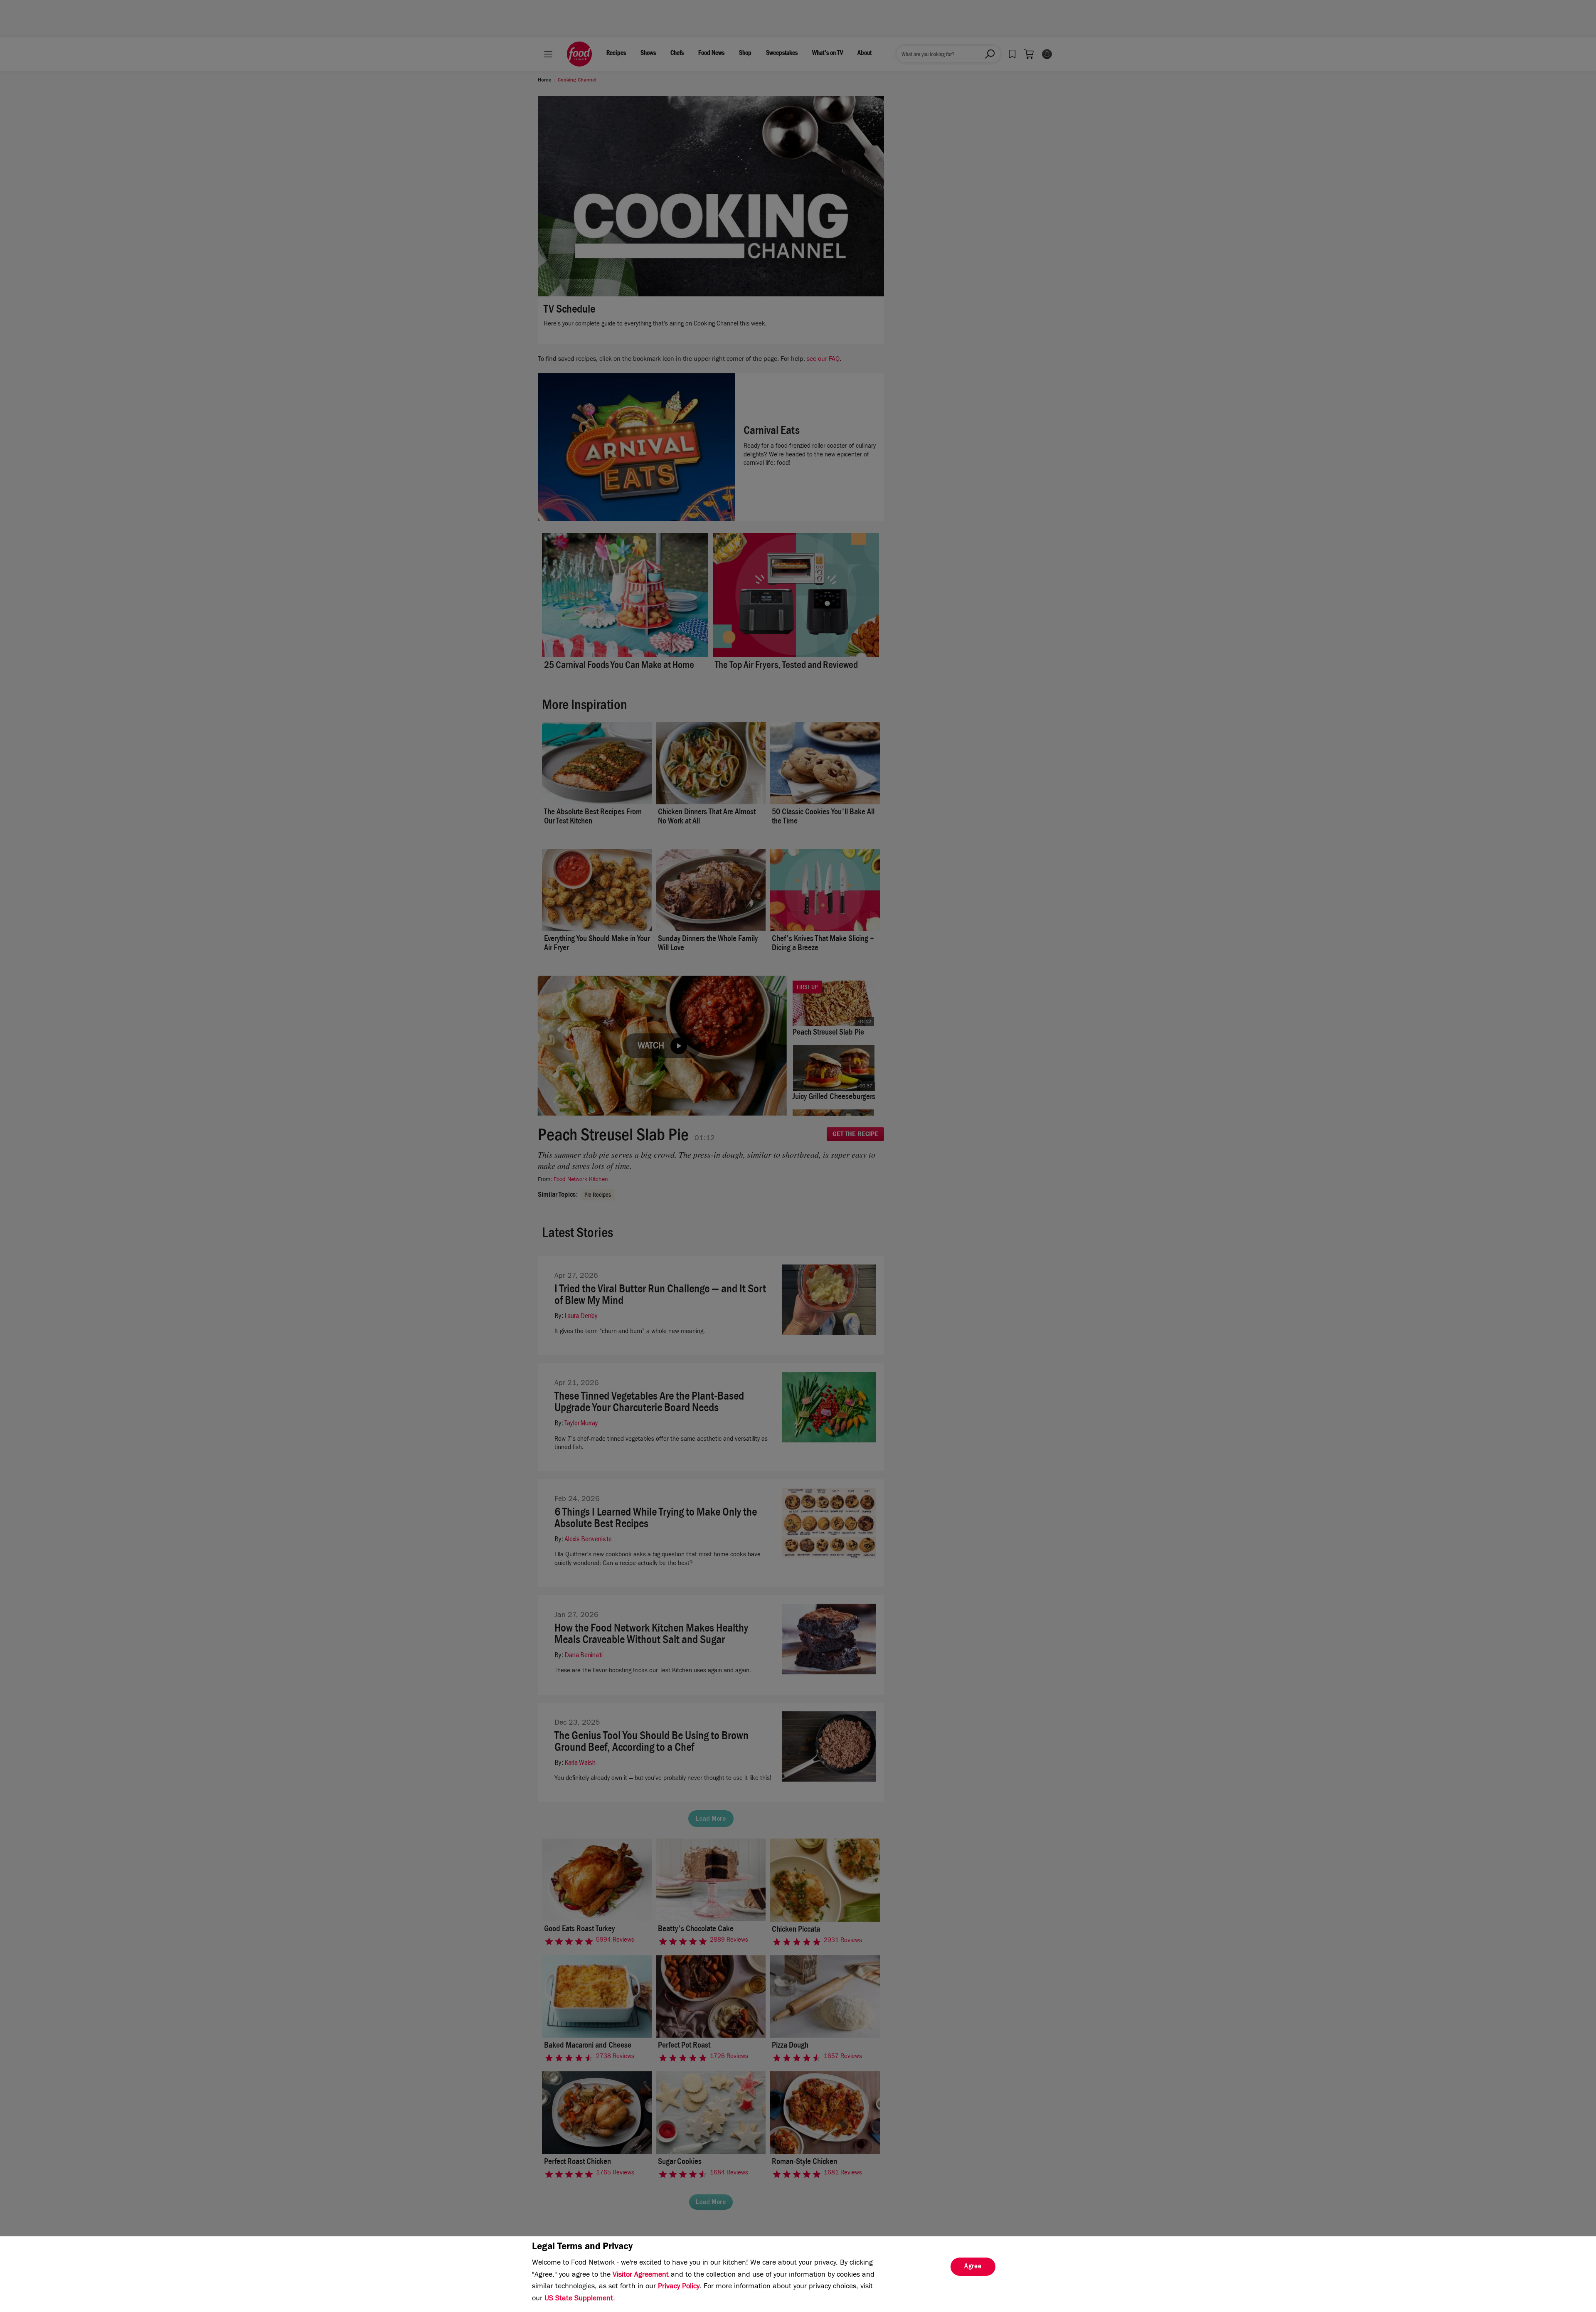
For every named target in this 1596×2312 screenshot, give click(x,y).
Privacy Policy (679, 2287)
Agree (973, 2267)
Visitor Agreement (641, 2275)
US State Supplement (579, 2299)
